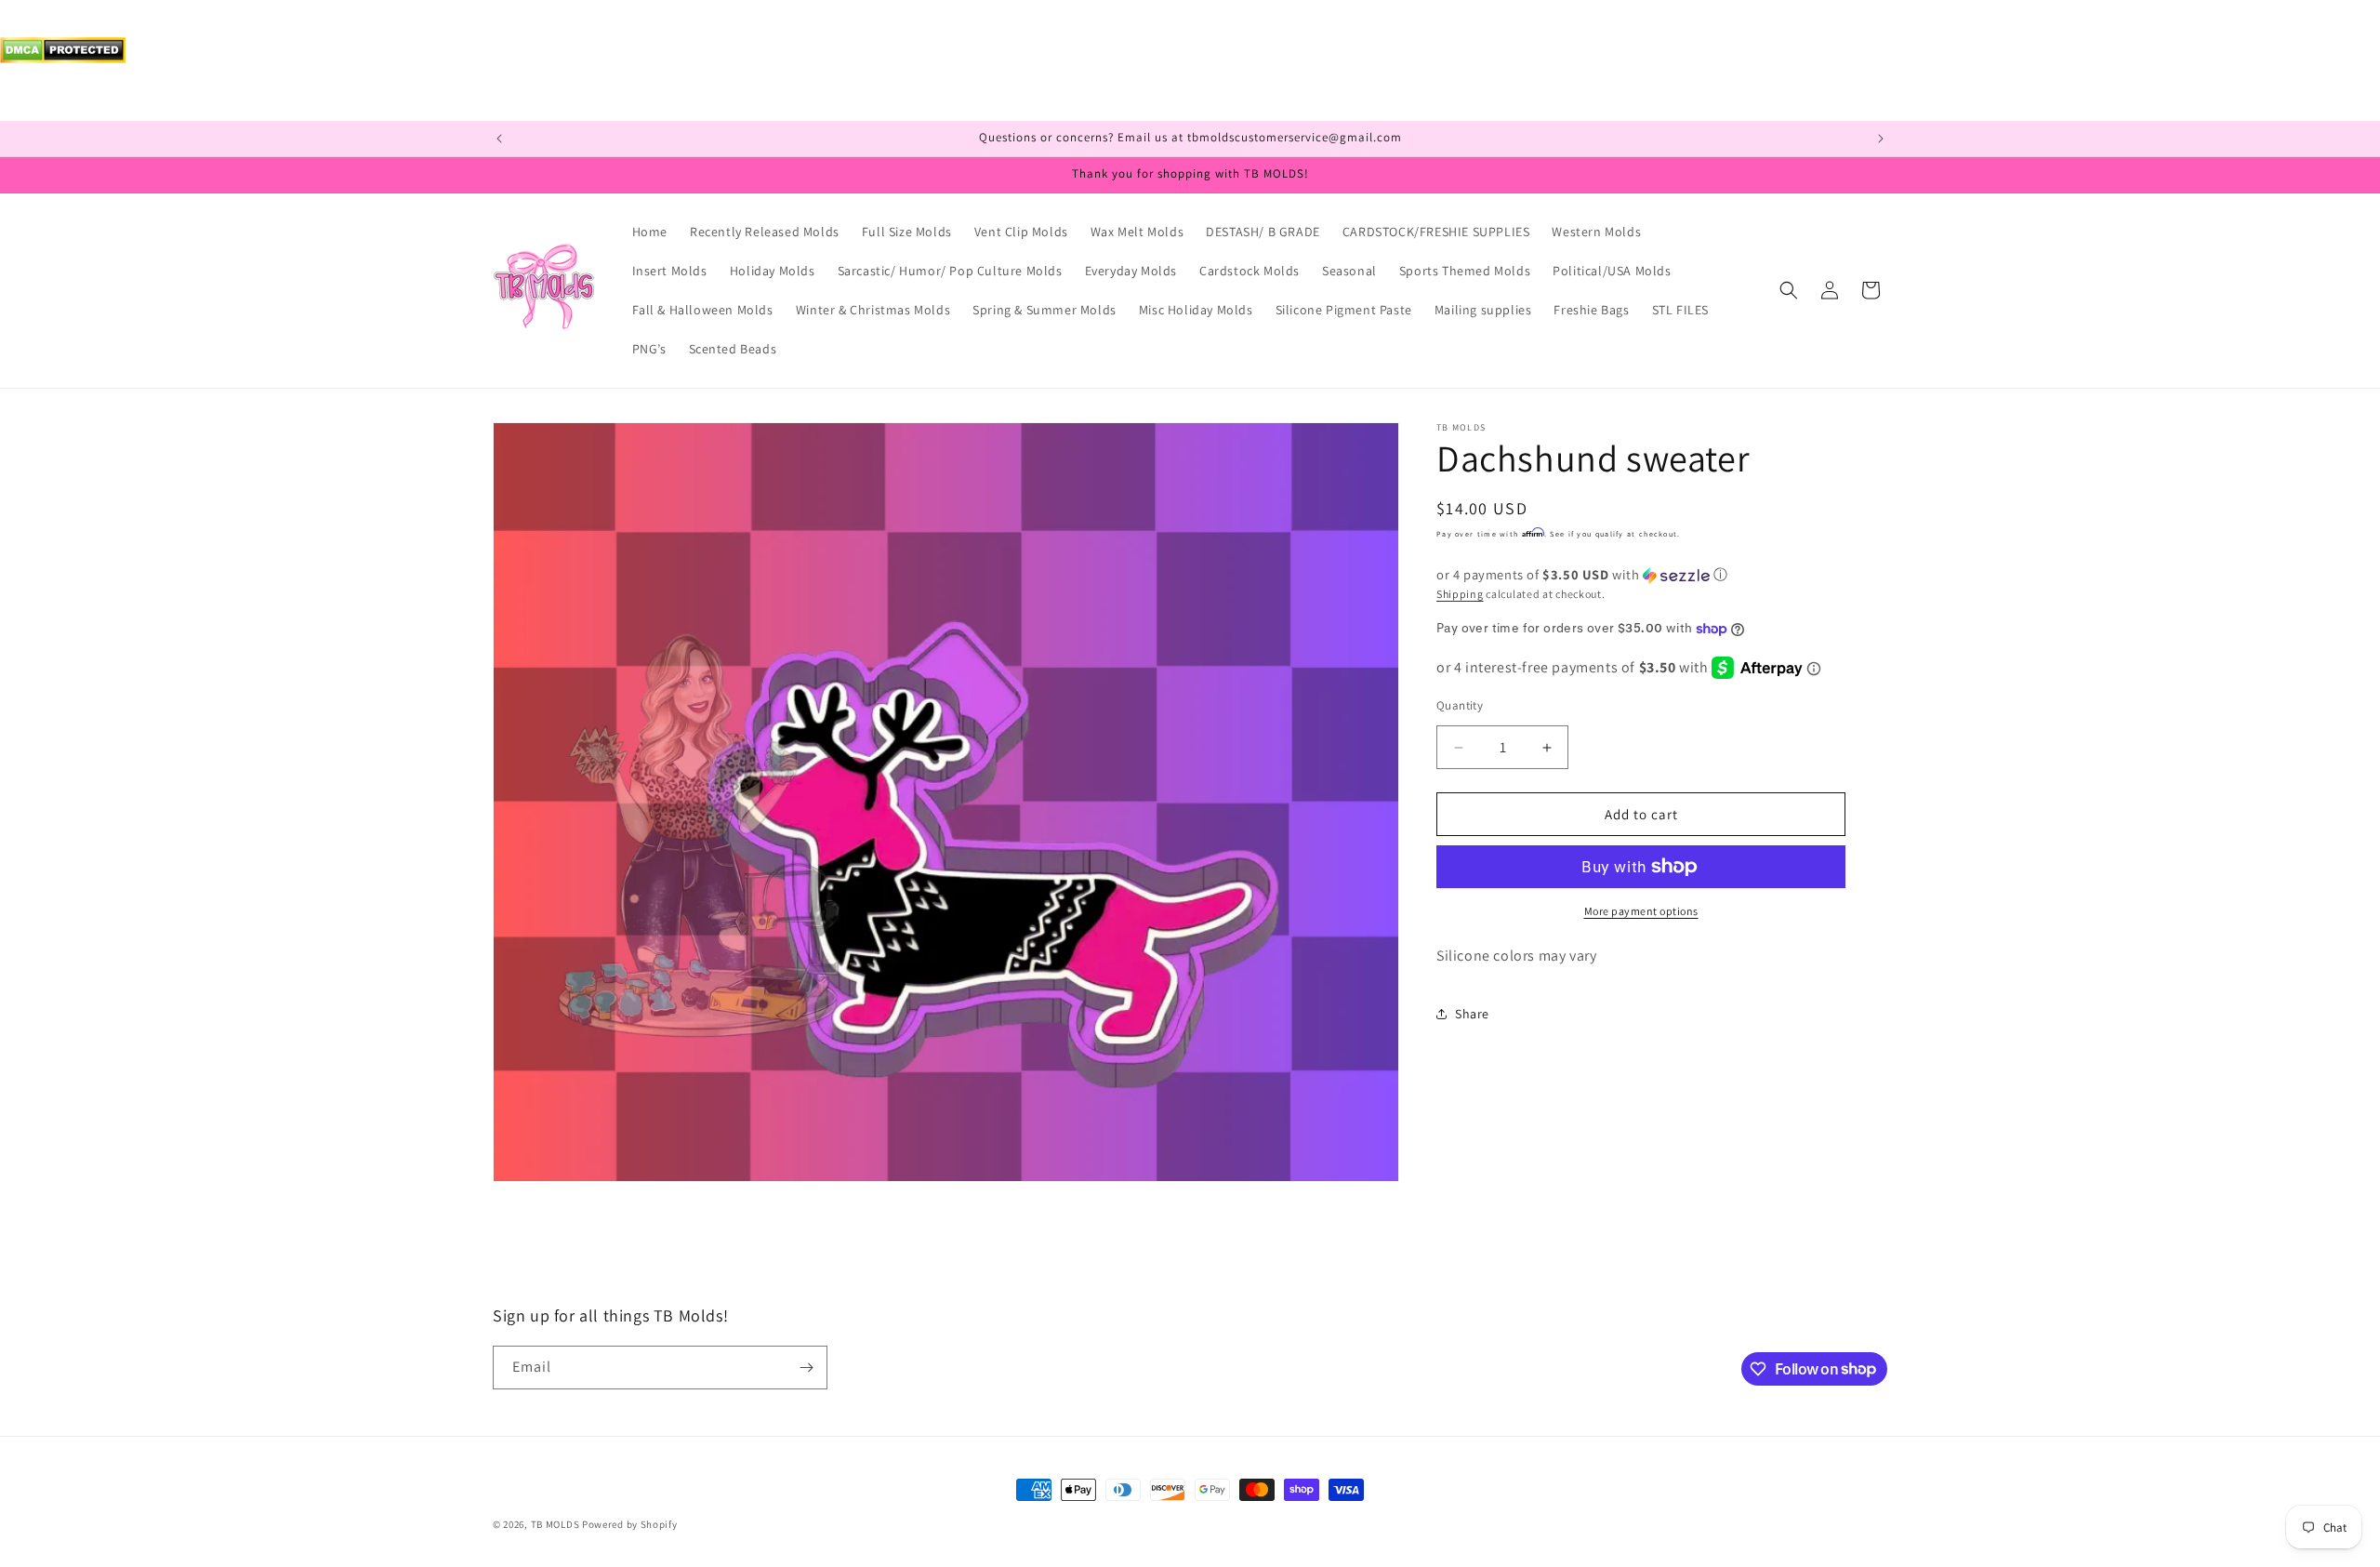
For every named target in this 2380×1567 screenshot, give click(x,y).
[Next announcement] (1881, 139)
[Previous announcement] (499, 139)
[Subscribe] (806, 1368)
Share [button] (1472, 1014)
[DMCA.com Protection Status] (63, 58)
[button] (1789, 290)
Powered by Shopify (630, 1524)
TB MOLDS (555, 1524)
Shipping (1460, 594)
